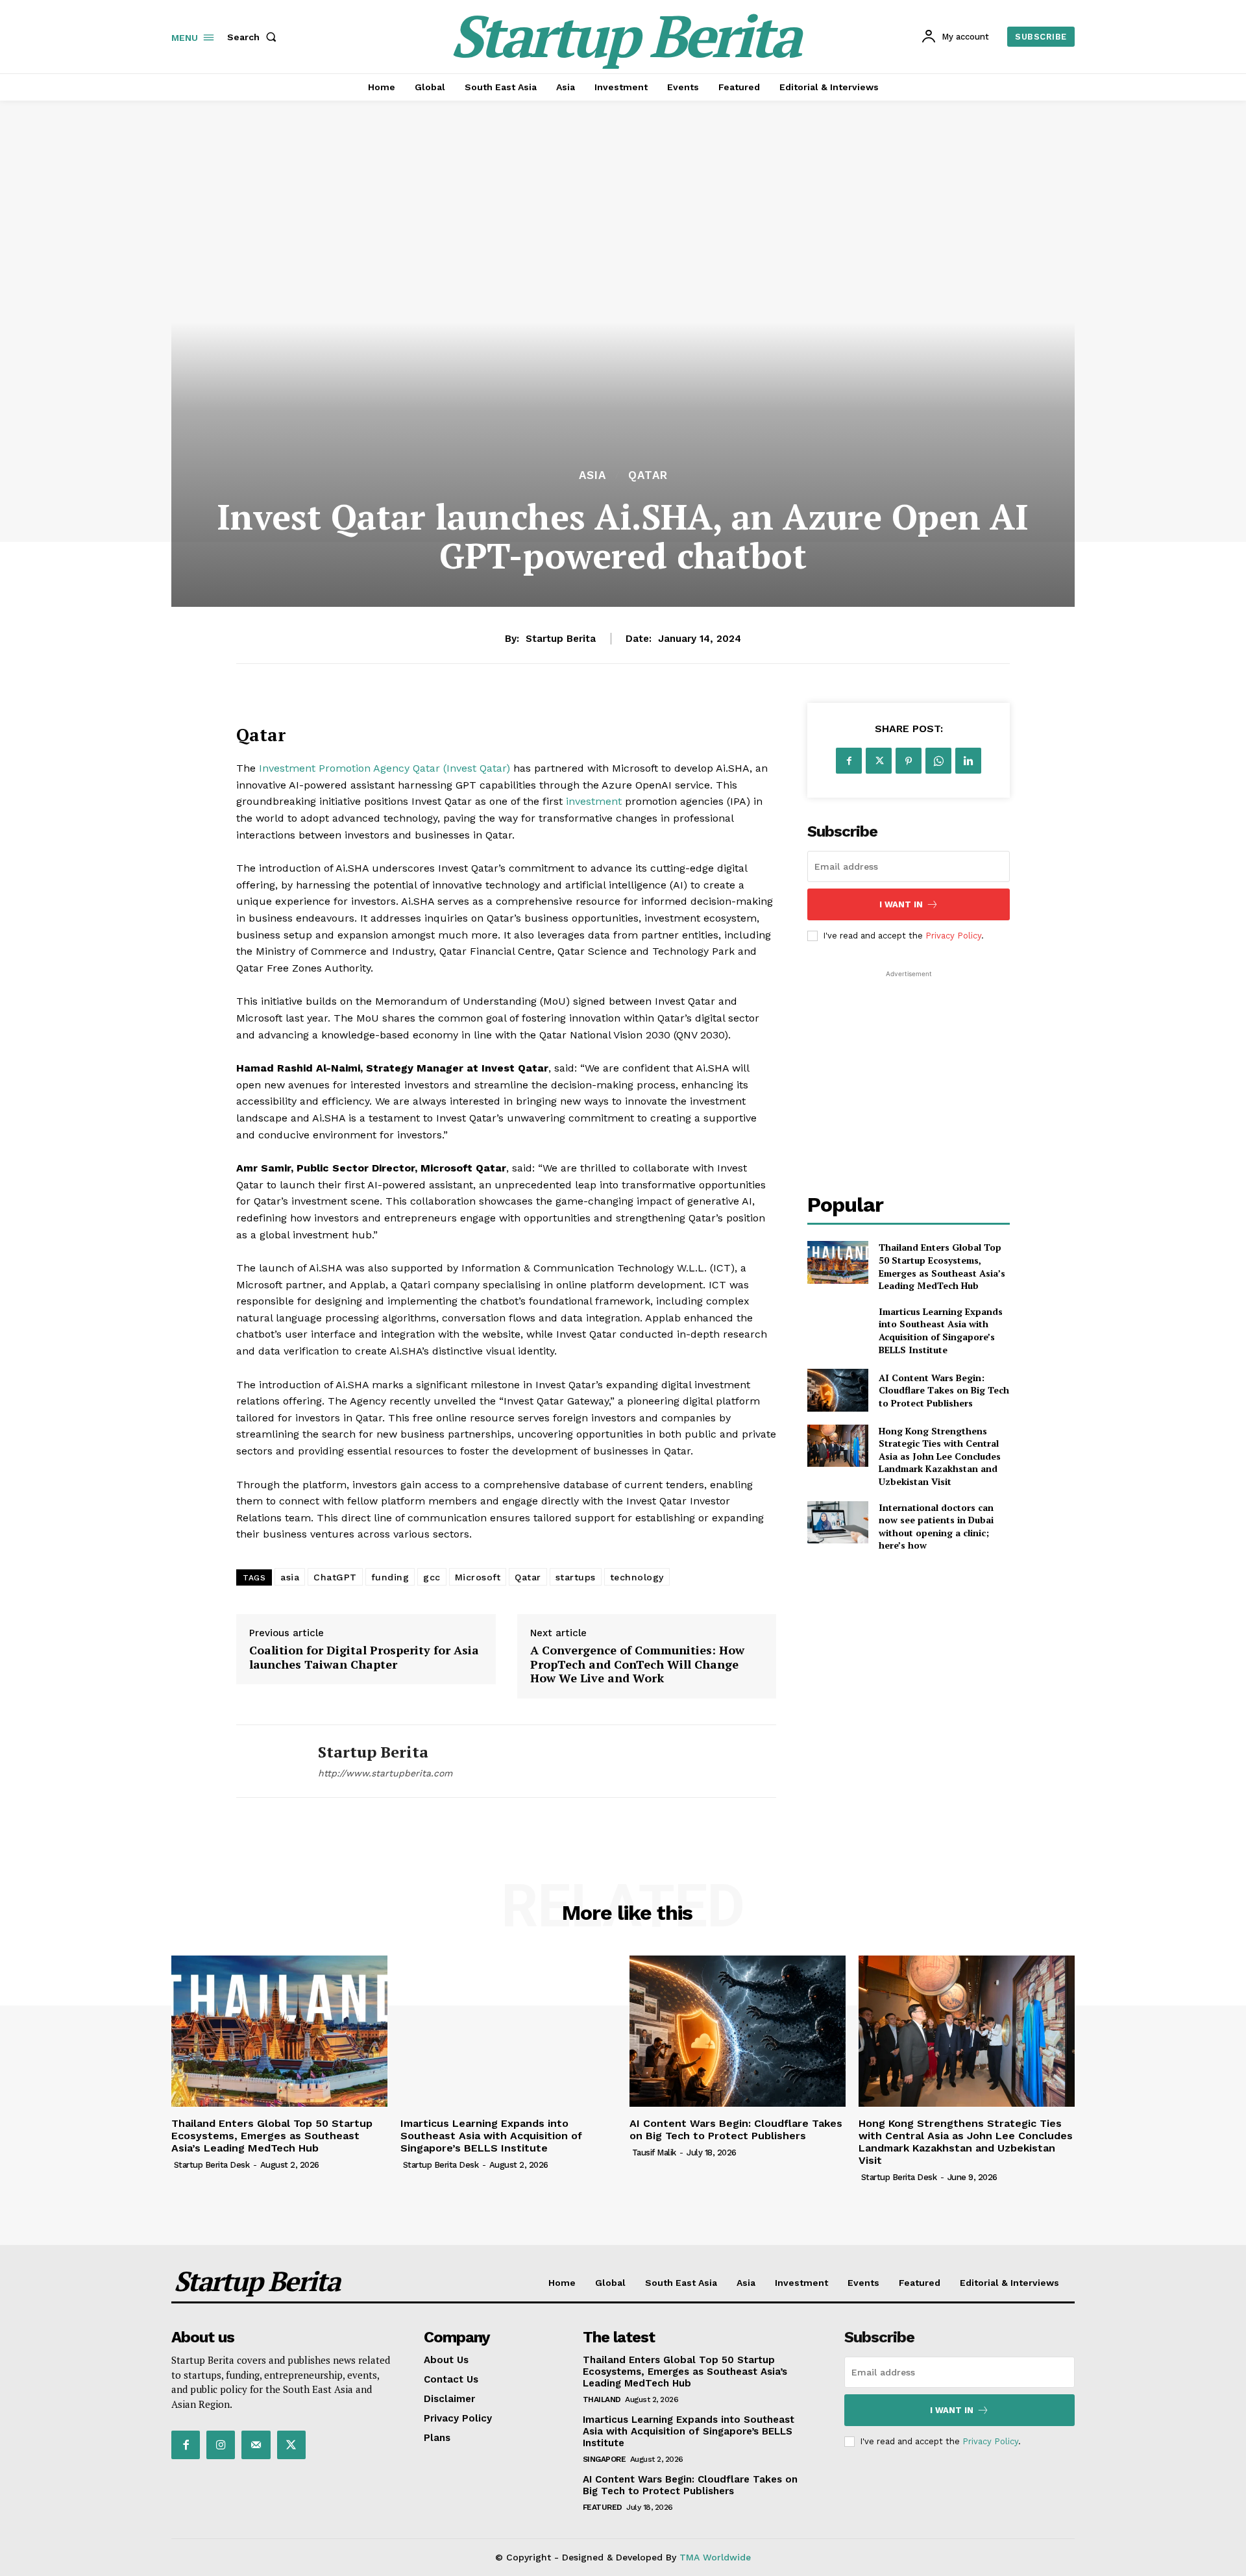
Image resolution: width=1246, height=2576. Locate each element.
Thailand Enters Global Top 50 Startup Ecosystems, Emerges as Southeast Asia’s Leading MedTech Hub (942, 1266)
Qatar (648, 475)
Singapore (605, 2459)
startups (576, 1577)
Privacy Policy (953, 936)
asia (290, 1577)
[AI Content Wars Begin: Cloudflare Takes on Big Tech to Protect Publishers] (837, 1390)
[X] (879, 761)
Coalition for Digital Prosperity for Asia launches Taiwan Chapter (364, 1657)
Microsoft (478, 1577)
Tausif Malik (654, 2153)
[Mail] (256, 2445)
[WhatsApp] (938, 761)
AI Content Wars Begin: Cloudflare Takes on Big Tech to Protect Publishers (944, 1390)
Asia (592, 475)
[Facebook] (849, 761)
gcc (432, 1577)
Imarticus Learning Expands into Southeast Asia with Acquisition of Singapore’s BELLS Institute (941, 1331)
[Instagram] (221, 2445)
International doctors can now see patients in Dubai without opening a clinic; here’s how (936, 1527)
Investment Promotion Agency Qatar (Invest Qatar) (385, 768)
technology (637, 1577)
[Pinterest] (909, 761)
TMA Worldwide (715, 2557)
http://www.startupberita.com (385, 1773)
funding (390, 1577)
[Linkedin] (968, 761)
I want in (901, 904)
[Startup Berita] (267, 1761)
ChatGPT (335, 1577)
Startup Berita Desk (212, 2165)
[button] (254, 37)
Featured (603, 2507)
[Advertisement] (909, 1062)
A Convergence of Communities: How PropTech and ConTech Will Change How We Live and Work (637, 1664)
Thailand (602, 2399)
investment (594, 801)
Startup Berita (561, 639)
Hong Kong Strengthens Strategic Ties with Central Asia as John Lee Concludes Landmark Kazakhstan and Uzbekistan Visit (940, 1456)
